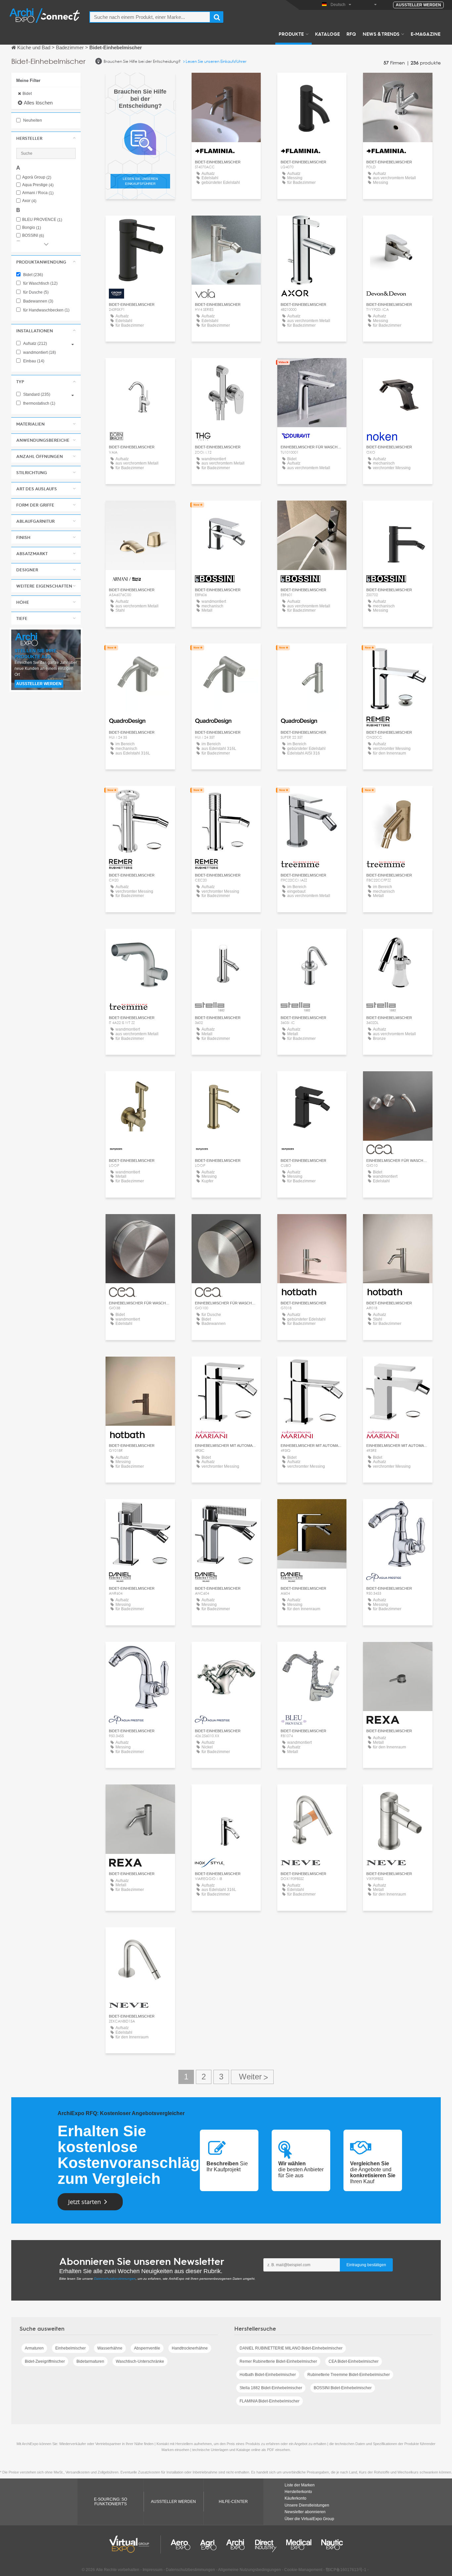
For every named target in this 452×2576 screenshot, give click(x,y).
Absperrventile (147, 2348)
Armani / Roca (38, 193)
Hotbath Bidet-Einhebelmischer (268, 2375)
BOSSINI (33, 236)
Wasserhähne (110, 2348)
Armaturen (34, 2348)
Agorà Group (37, 177)
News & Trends (381, 34)
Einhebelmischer (70, 2348)
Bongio (32, 228)
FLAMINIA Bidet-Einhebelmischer (270, 2401)
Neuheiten (32, 120)
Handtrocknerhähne (190, 2348)
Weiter (252, 2077)
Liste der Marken (300, 2485)
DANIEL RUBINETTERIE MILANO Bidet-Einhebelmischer (291, 2348)
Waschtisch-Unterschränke (140, 2361)
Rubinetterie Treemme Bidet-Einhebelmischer (349, 2375)
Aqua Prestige (38, 185)
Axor (29, 201)
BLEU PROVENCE (42, 220)
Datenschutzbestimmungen (115, 2279)
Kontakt (140, 227)
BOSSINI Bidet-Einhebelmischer (343, 2388)
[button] (46, 138)
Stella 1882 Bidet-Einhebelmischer (271, 2388)
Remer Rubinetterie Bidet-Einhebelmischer (278, 2361)
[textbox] (150, 17)
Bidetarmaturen (90, 2361)
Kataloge (327, 34)
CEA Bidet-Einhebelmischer (354, 2361)
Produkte (291, 34)
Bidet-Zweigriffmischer (45, 2361)
